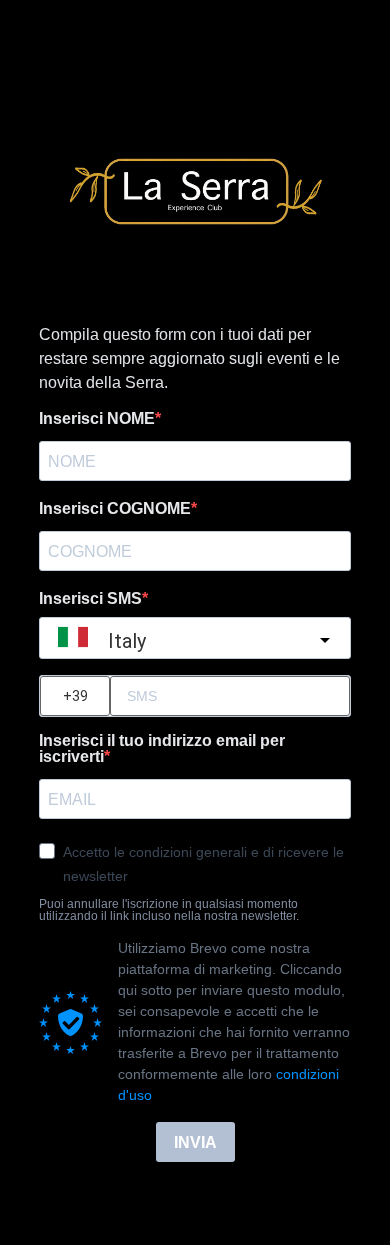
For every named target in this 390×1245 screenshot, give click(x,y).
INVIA (195, 1142)
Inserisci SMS (90, 599)
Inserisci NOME (97, 419)
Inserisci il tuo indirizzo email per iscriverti (162, 749)
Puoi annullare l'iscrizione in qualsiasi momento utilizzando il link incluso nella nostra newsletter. (169, 910)
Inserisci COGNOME (115, 509)
